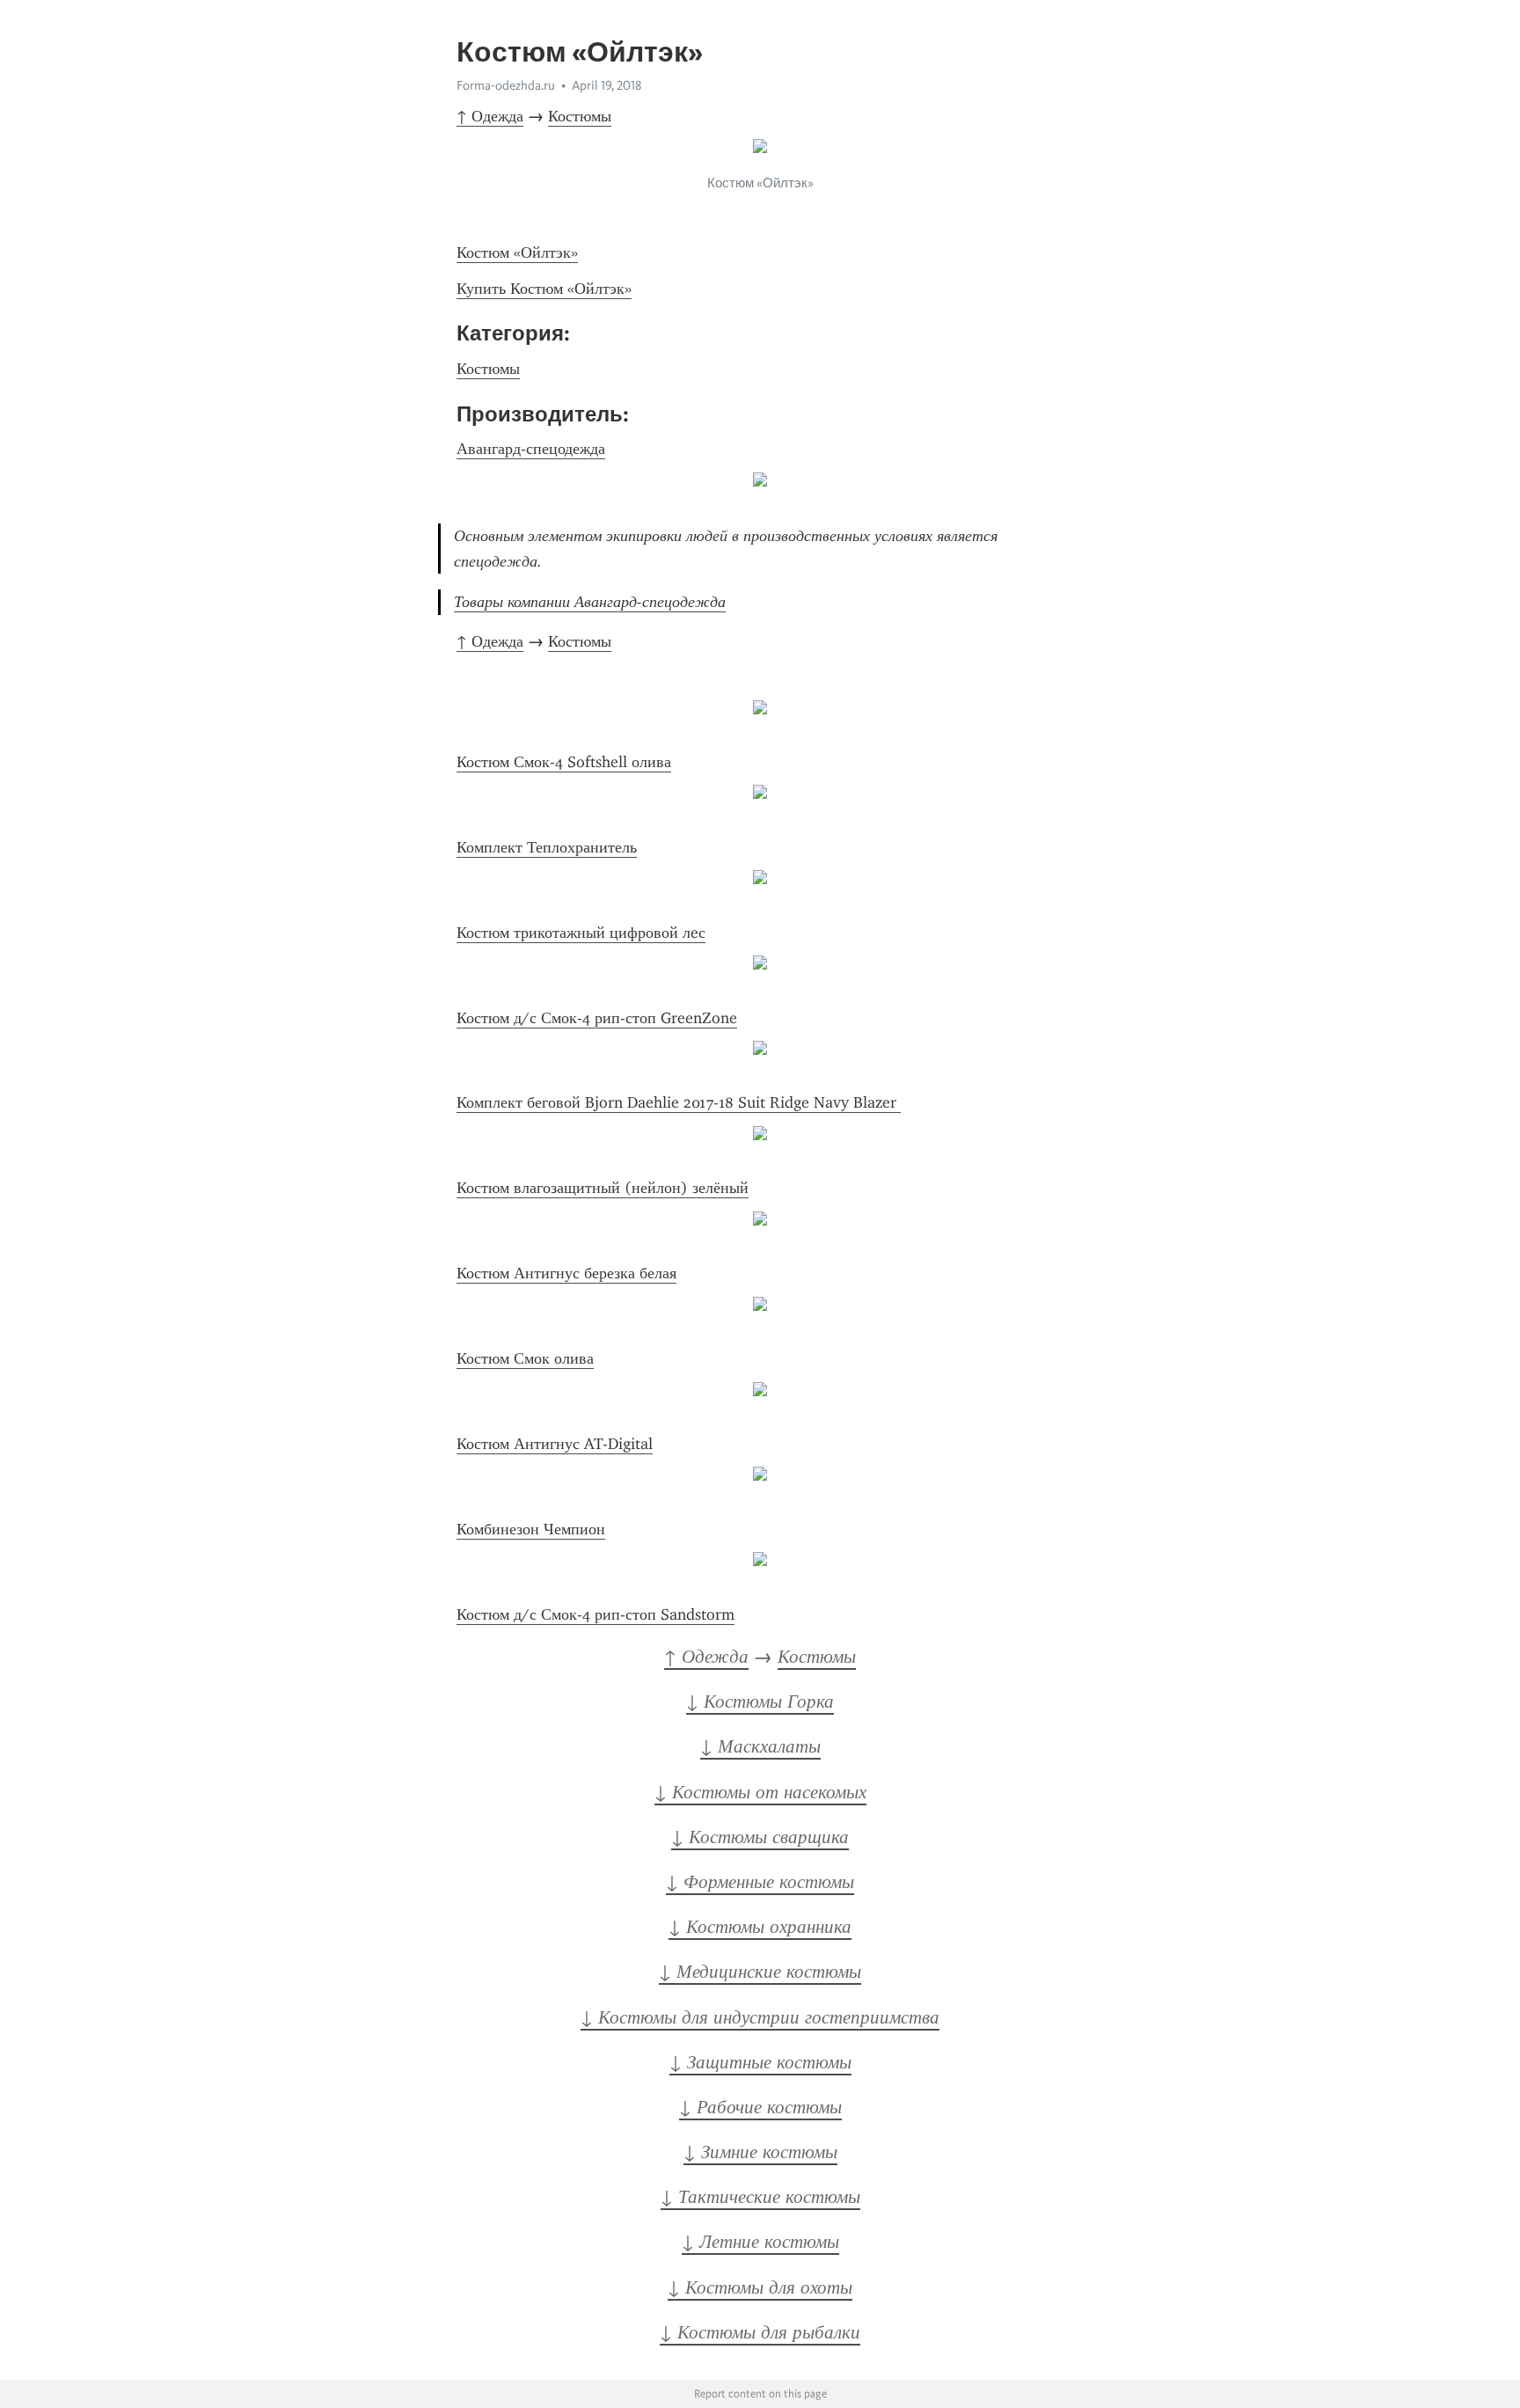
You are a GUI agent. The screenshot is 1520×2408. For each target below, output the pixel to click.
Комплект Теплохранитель (547, 847)
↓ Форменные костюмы (760, 1882)
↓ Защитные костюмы (760, 2062)
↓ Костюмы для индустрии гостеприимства (760, 2017)
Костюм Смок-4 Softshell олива (564, 762)
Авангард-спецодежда (531, 449)
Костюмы (580, 116)
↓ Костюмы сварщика (760, 1837)
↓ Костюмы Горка (760, 1702)
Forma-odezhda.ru (506, 85)
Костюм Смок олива (525, 1358)
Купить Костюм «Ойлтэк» (544, 289)
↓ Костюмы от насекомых (760, 1792)
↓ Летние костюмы (760, 2242)
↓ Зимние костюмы (760, 2152)
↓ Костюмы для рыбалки (760, 2332)
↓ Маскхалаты (760, 1746)
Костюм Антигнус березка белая (566, 1273)
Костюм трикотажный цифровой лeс (581, 933)
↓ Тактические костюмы (760, 2197)
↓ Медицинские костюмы (760, 1972)
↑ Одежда (490, 116)
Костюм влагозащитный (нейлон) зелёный (603, 1188)
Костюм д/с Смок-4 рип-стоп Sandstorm (596, 1614)
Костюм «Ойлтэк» (517, 253)
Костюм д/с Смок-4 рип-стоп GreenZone (597, 1018)
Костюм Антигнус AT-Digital (555, 1444)
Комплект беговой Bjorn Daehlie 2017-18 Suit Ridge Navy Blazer (679, 1102)
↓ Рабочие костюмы (760, 2107)
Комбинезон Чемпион (531, 1529)
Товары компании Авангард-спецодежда (590, 602)
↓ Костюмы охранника (760, 1927)
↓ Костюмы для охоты (760, 2287)
